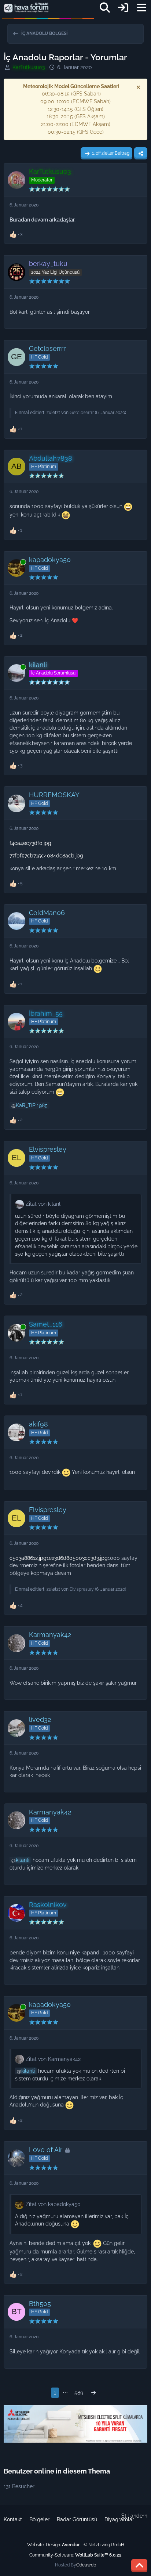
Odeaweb (86, 2565)
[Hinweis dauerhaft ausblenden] (139, 87)
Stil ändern (134, 2516)
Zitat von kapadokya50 (53, 2204)
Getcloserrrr (82, 413)
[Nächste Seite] (93, 2393)
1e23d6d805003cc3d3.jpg (77, 1558)
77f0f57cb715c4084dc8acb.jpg (46, 856)
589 (79, 2393)
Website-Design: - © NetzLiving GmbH (76, 2545)
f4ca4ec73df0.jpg (30, 843)
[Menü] (141, 8)
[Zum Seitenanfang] (139, 2566)
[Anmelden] (123, 8)
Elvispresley (82, 1589)
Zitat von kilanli (44, 1204)
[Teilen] (141, 154)
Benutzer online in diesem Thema (57, 2471)
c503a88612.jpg (28, 1558)
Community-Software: (75, 2555)
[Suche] (105, 8)
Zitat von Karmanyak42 (53, 2059)
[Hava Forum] (26, 8)
